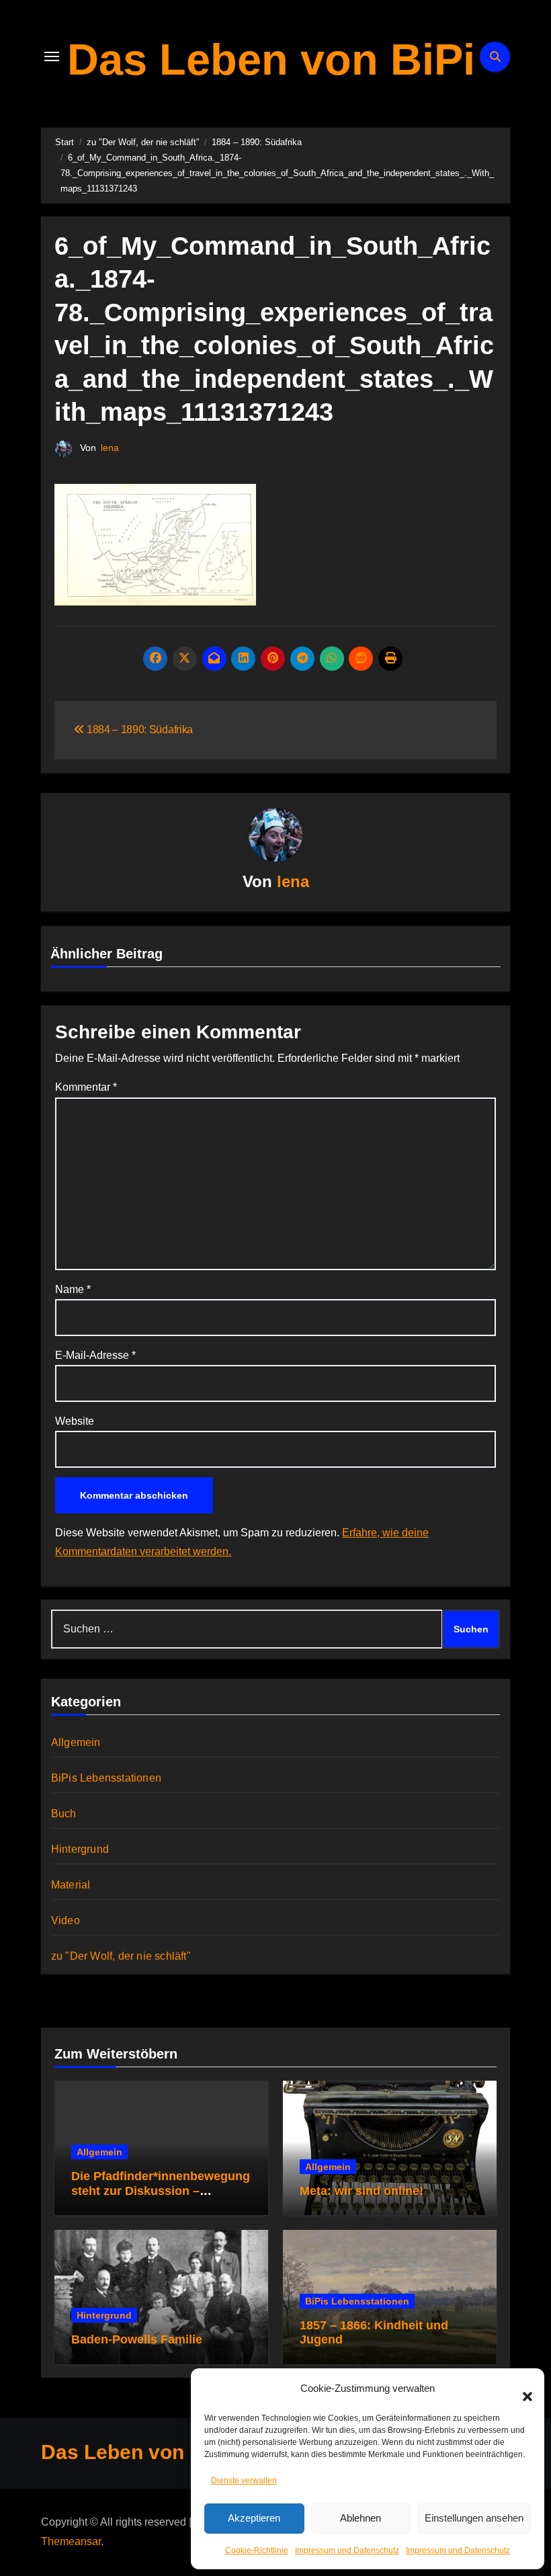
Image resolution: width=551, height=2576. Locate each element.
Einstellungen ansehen (474, 2518)
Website (75, 1421)
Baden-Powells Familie (137, 2339)
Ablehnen (361, 2518)
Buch (64, 1814)
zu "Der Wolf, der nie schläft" (121, 1956)
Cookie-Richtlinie (257, 2550)
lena (110, 448)
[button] (521, 2388)
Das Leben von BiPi (271, 59)
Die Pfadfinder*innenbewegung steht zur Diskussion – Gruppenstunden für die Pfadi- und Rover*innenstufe (161, 2198)
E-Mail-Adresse (95, 1355)
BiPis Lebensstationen (106, 1778)
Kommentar (86, 1087)
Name (73, 1289)
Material (71, 1885)
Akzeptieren (254, 2518)
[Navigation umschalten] (52, 56)
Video (66, 1920)
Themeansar (71, 2541)
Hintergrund (80, 1849)
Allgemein (76, 1742)
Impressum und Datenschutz (347, 2550)
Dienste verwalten (244, 2481)
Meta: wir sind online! (362, 2191)
